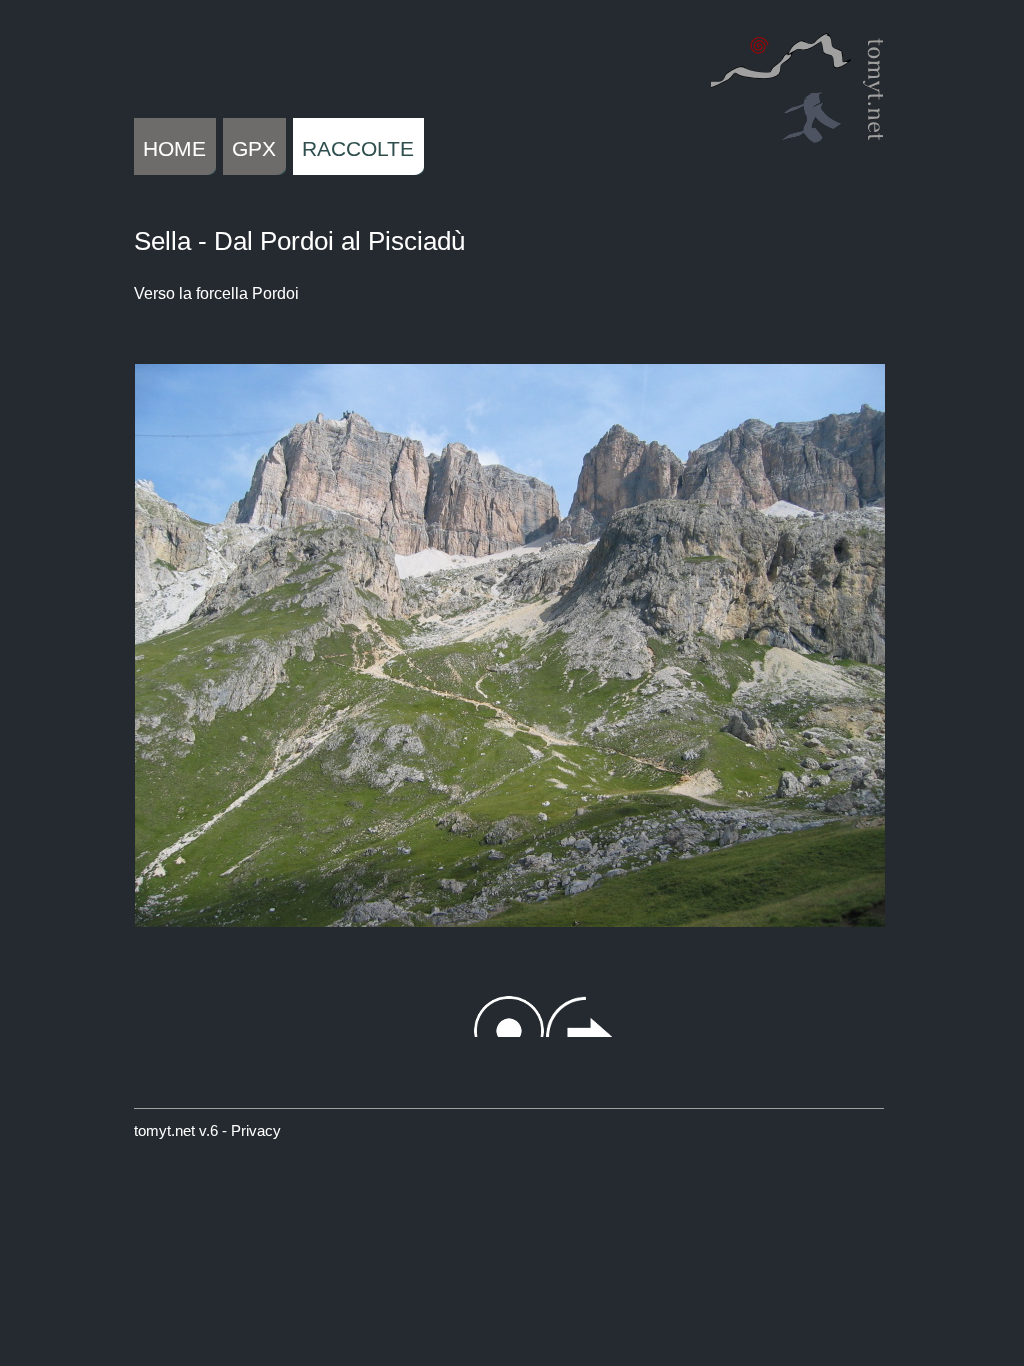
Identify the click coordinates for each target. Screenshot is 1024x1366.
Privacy (256, 1130)
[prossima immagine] (834, 618)
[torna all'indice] (509, 618)
